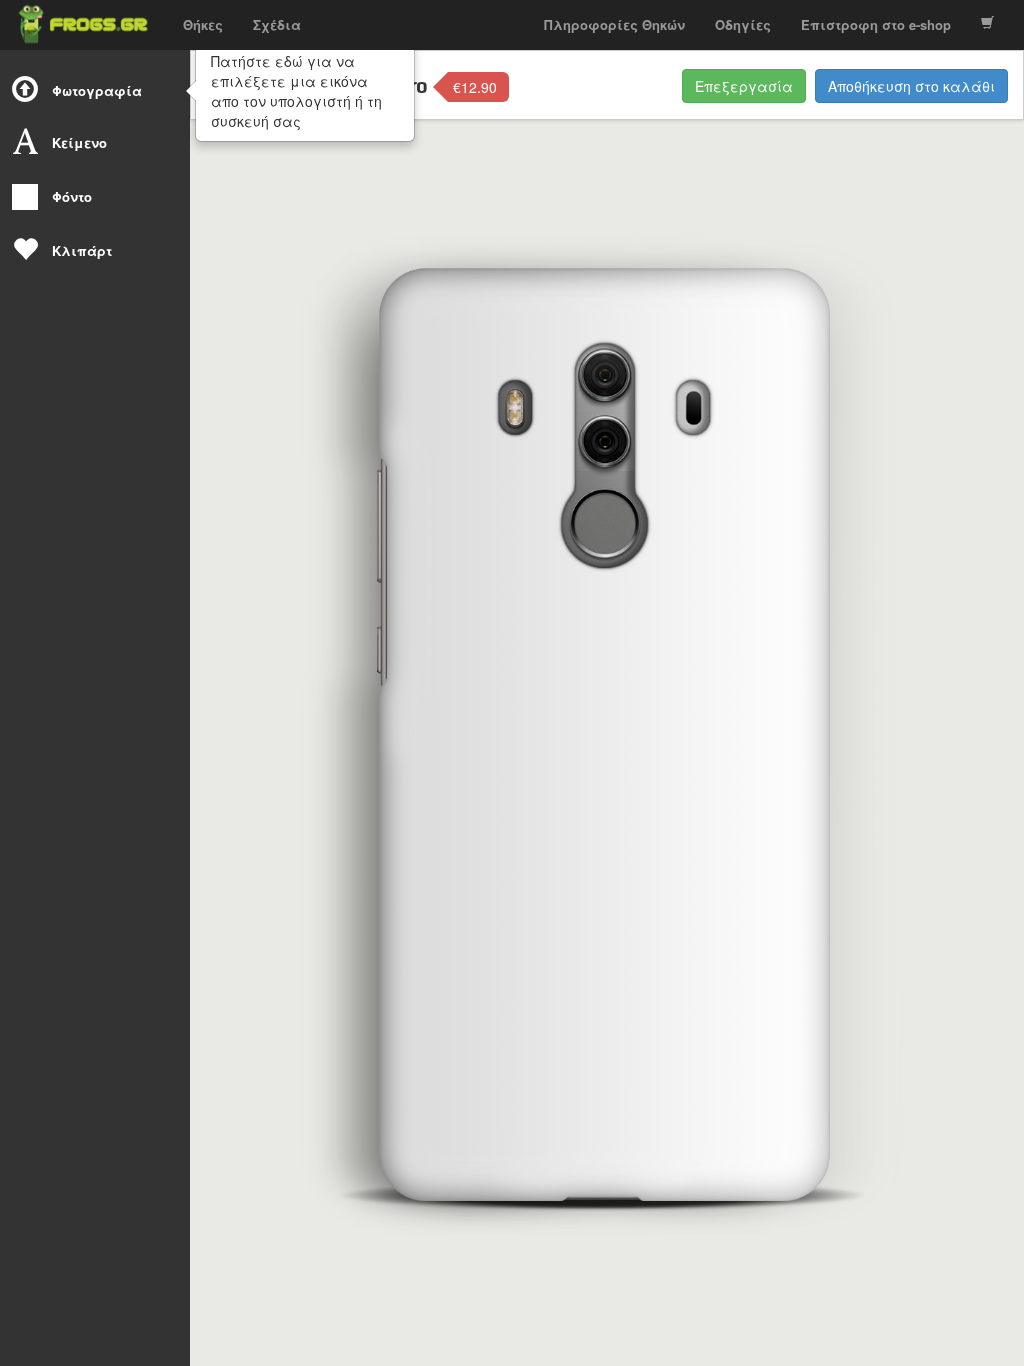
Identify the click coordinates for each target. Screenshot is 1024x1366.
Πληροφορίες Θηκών (614, 24)
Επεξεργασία (744, 86)
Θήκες (203, 24)
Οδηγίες (743, 24)
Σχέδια (277, 24)
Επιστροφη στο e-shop (876, 24)
